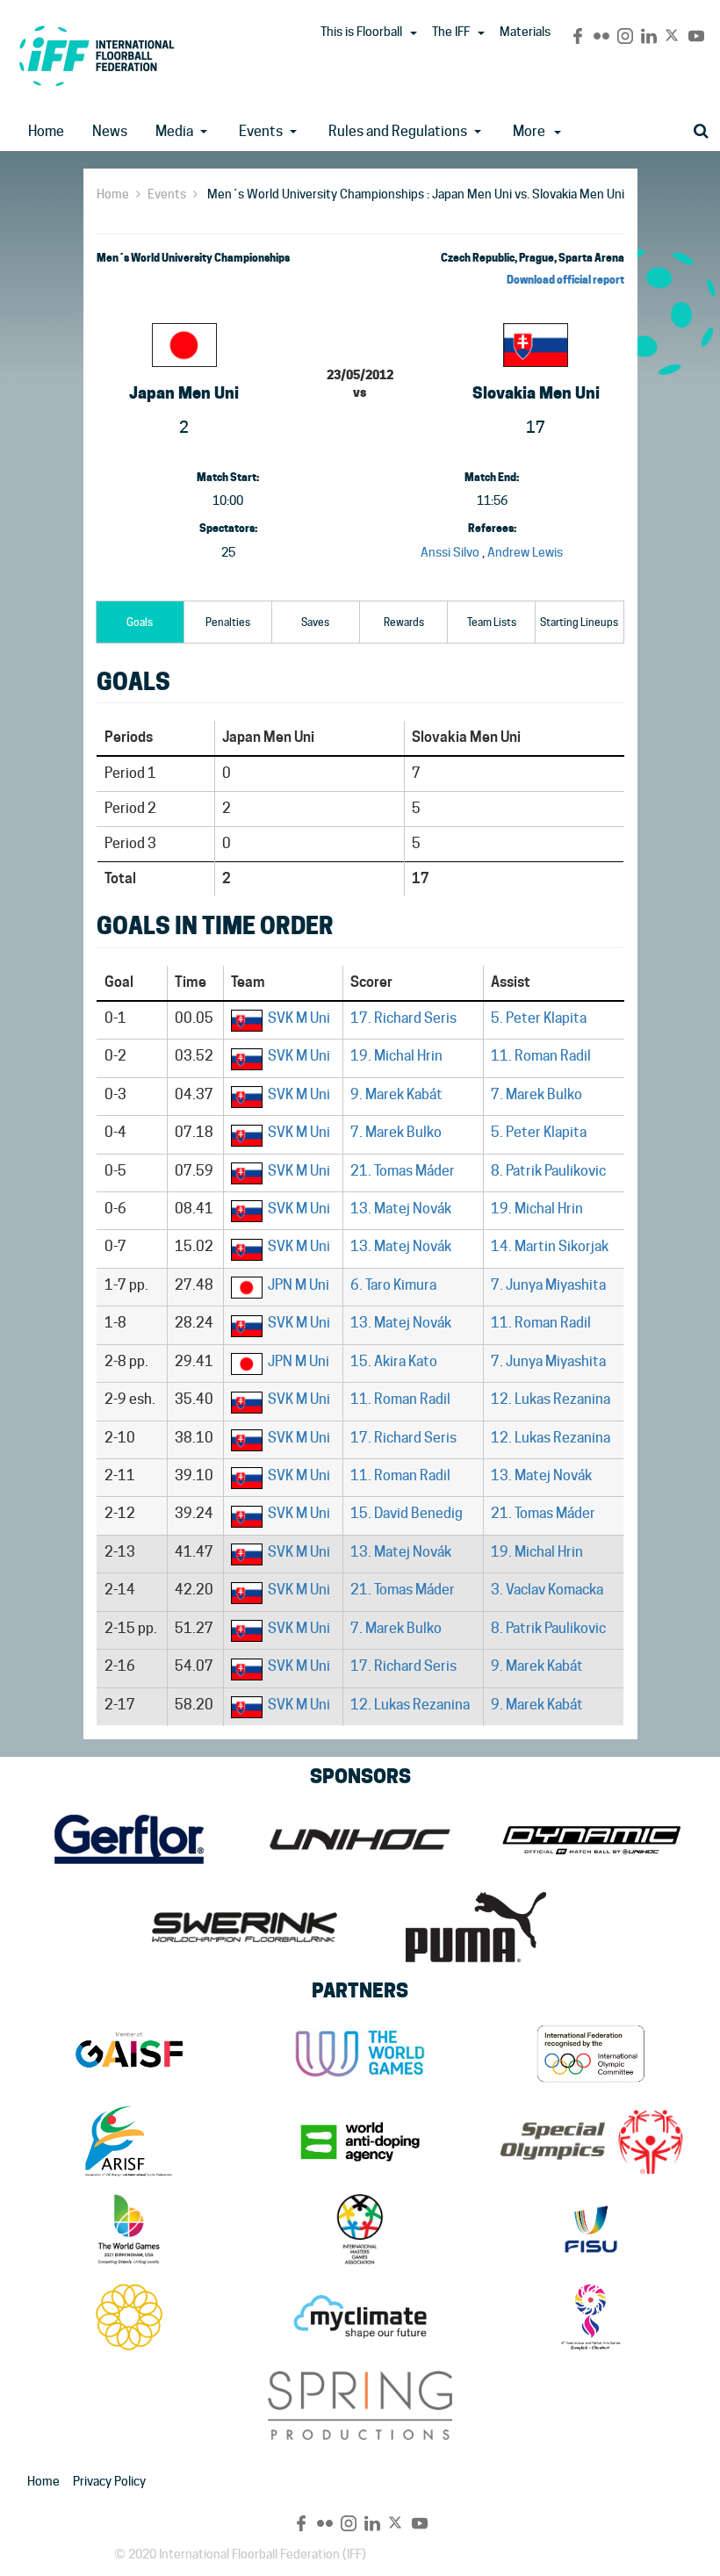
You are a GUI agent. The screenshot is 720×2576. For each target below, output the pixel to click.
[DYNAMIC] (591, 1839)
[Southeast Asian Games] (129, 2317)
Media (174, 131)
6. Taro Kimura (393, 1285)
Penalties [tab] (228, 622)
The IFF (451, 32)
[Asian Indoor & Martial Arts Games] (591, 2317)
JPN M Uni (299, 1285)
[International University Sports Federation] (591, 2229)
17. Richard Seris (403, 1018)
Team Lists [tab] (492, 622)
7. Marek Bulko (536, 1094)
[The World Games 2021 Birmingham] (129, 2229)
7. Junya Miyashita (548, 1285)
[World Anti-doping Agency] (360, 2141)
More (529, 131)
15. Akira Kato (394, 1361)
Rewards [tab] (404, 622)
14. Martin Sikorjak (550, 1246)
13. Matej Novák (401, 1209)
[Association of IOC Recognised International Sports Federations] (129, 2141)
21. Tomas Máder (403, 1171)
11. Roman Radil (541, 1056)
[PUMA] (475, 1927)
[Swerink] (245, 1927)
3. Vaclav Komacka (547, 1590)
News (110, 131)
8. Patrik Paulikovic (548, 1171)
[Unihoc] (360, 1839)
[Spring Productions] (360, 2405)
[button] (414, 33)
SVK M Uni (299, 1018)
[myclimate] (360, 2317)
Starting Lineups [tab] (579, 622)
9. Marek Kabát (396, 1094)
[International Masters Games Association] (360, 2229)
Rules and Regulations (398, 131)
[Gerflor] (129, 1839)
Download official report (565, 280)
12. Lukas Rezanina (551, 1399)
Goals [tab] (140, 622)
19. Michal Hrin (396, 1056)
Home (46, 131)
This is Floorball (361, 32)
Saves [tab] (315, 622)
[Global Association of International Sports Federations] (129, 2054)
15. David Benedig (407, 1513)
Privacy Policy (109, 2481)
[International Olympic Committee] (591, 2054)
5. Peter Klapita (539, 1018)
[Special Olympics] (591, 2141)
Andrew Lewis (525, 552)
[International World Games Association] (360, 2054)
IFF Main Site (97, 56)
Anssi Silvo (450, 552)
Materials (525, 32)
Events (261, 131)
